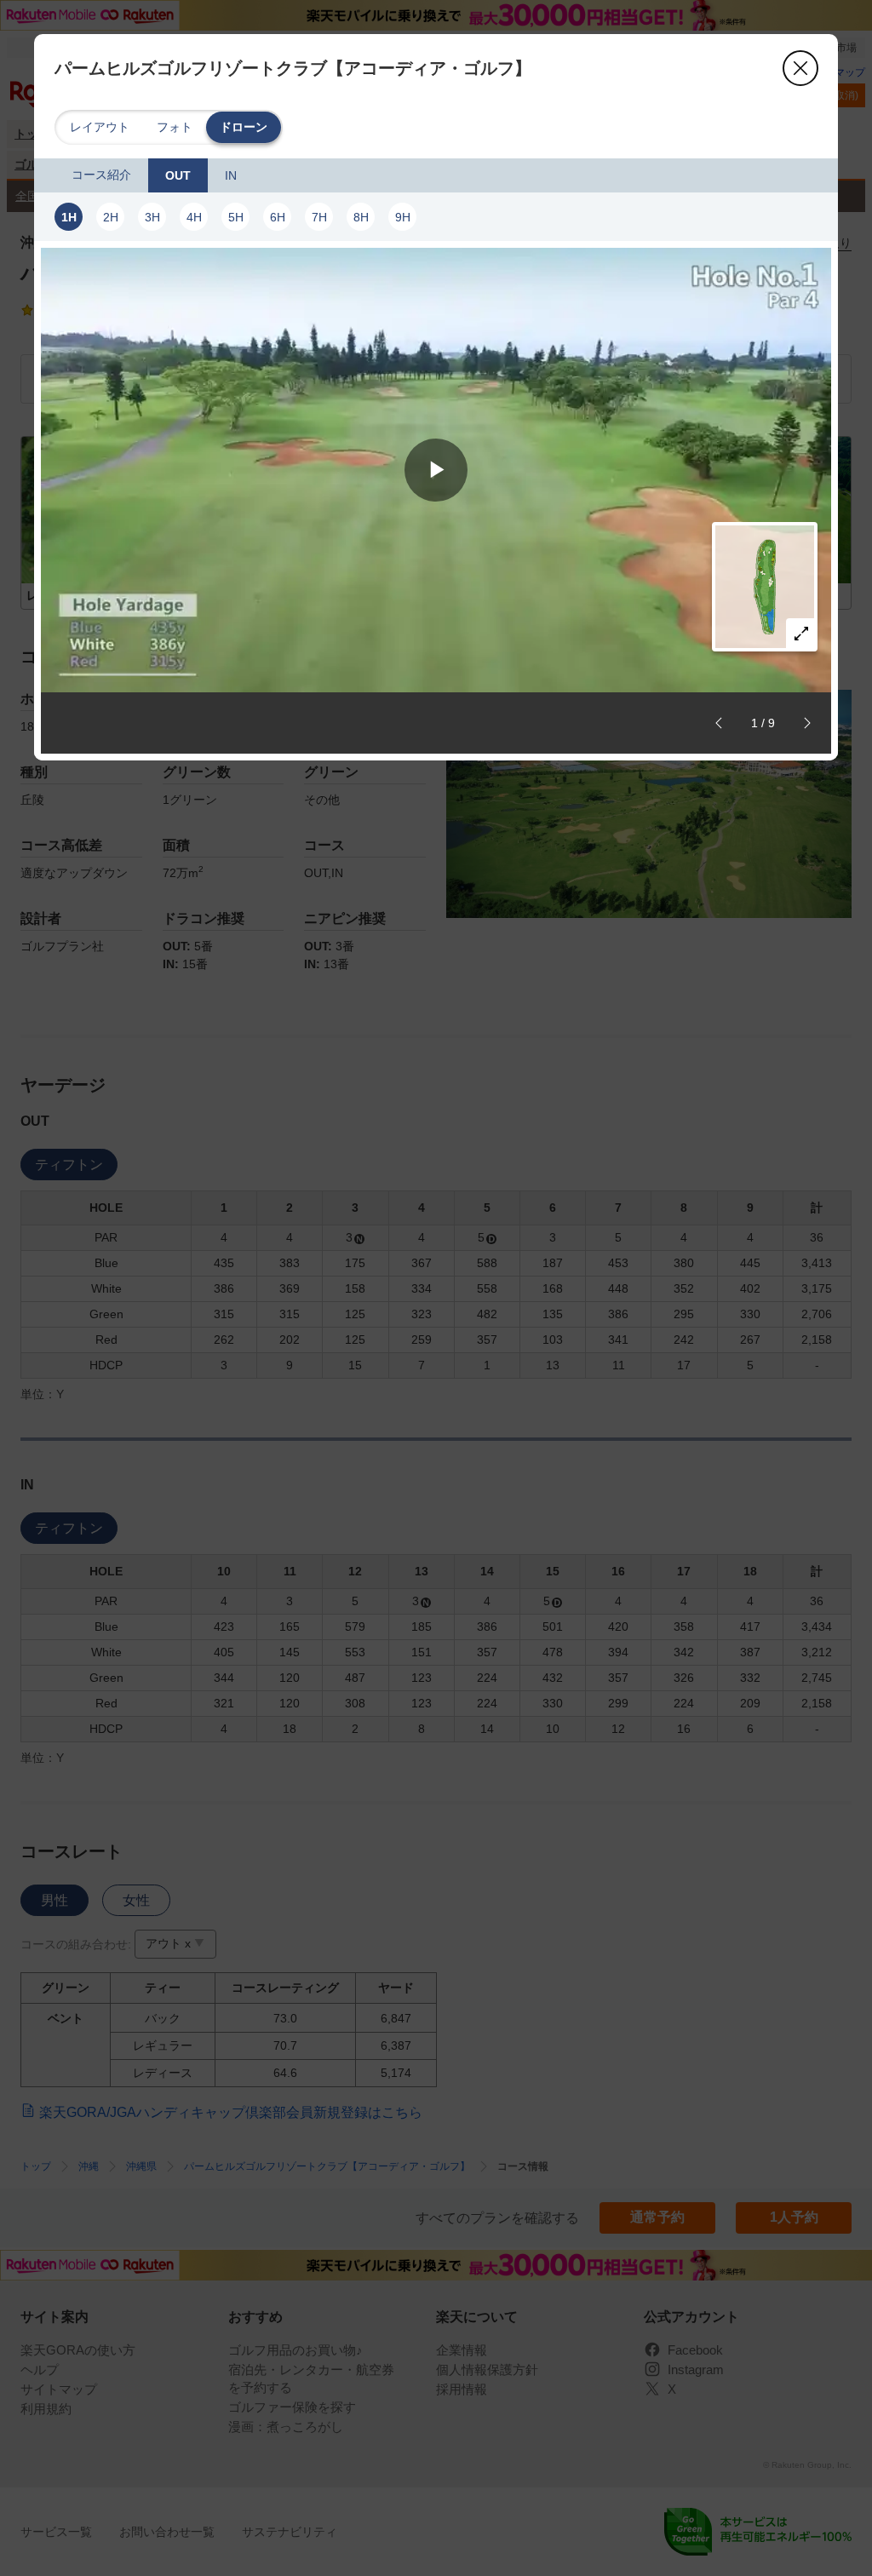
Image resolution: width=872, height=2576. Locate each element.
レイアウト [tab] (100, 127)
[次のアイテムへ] (807, 723)
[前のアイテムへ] (719, 723)
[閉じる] (800, 68)
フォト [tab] (175, 127)
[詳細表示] (801, 634)
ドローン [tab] (244, 127)
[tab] (101, 175)
